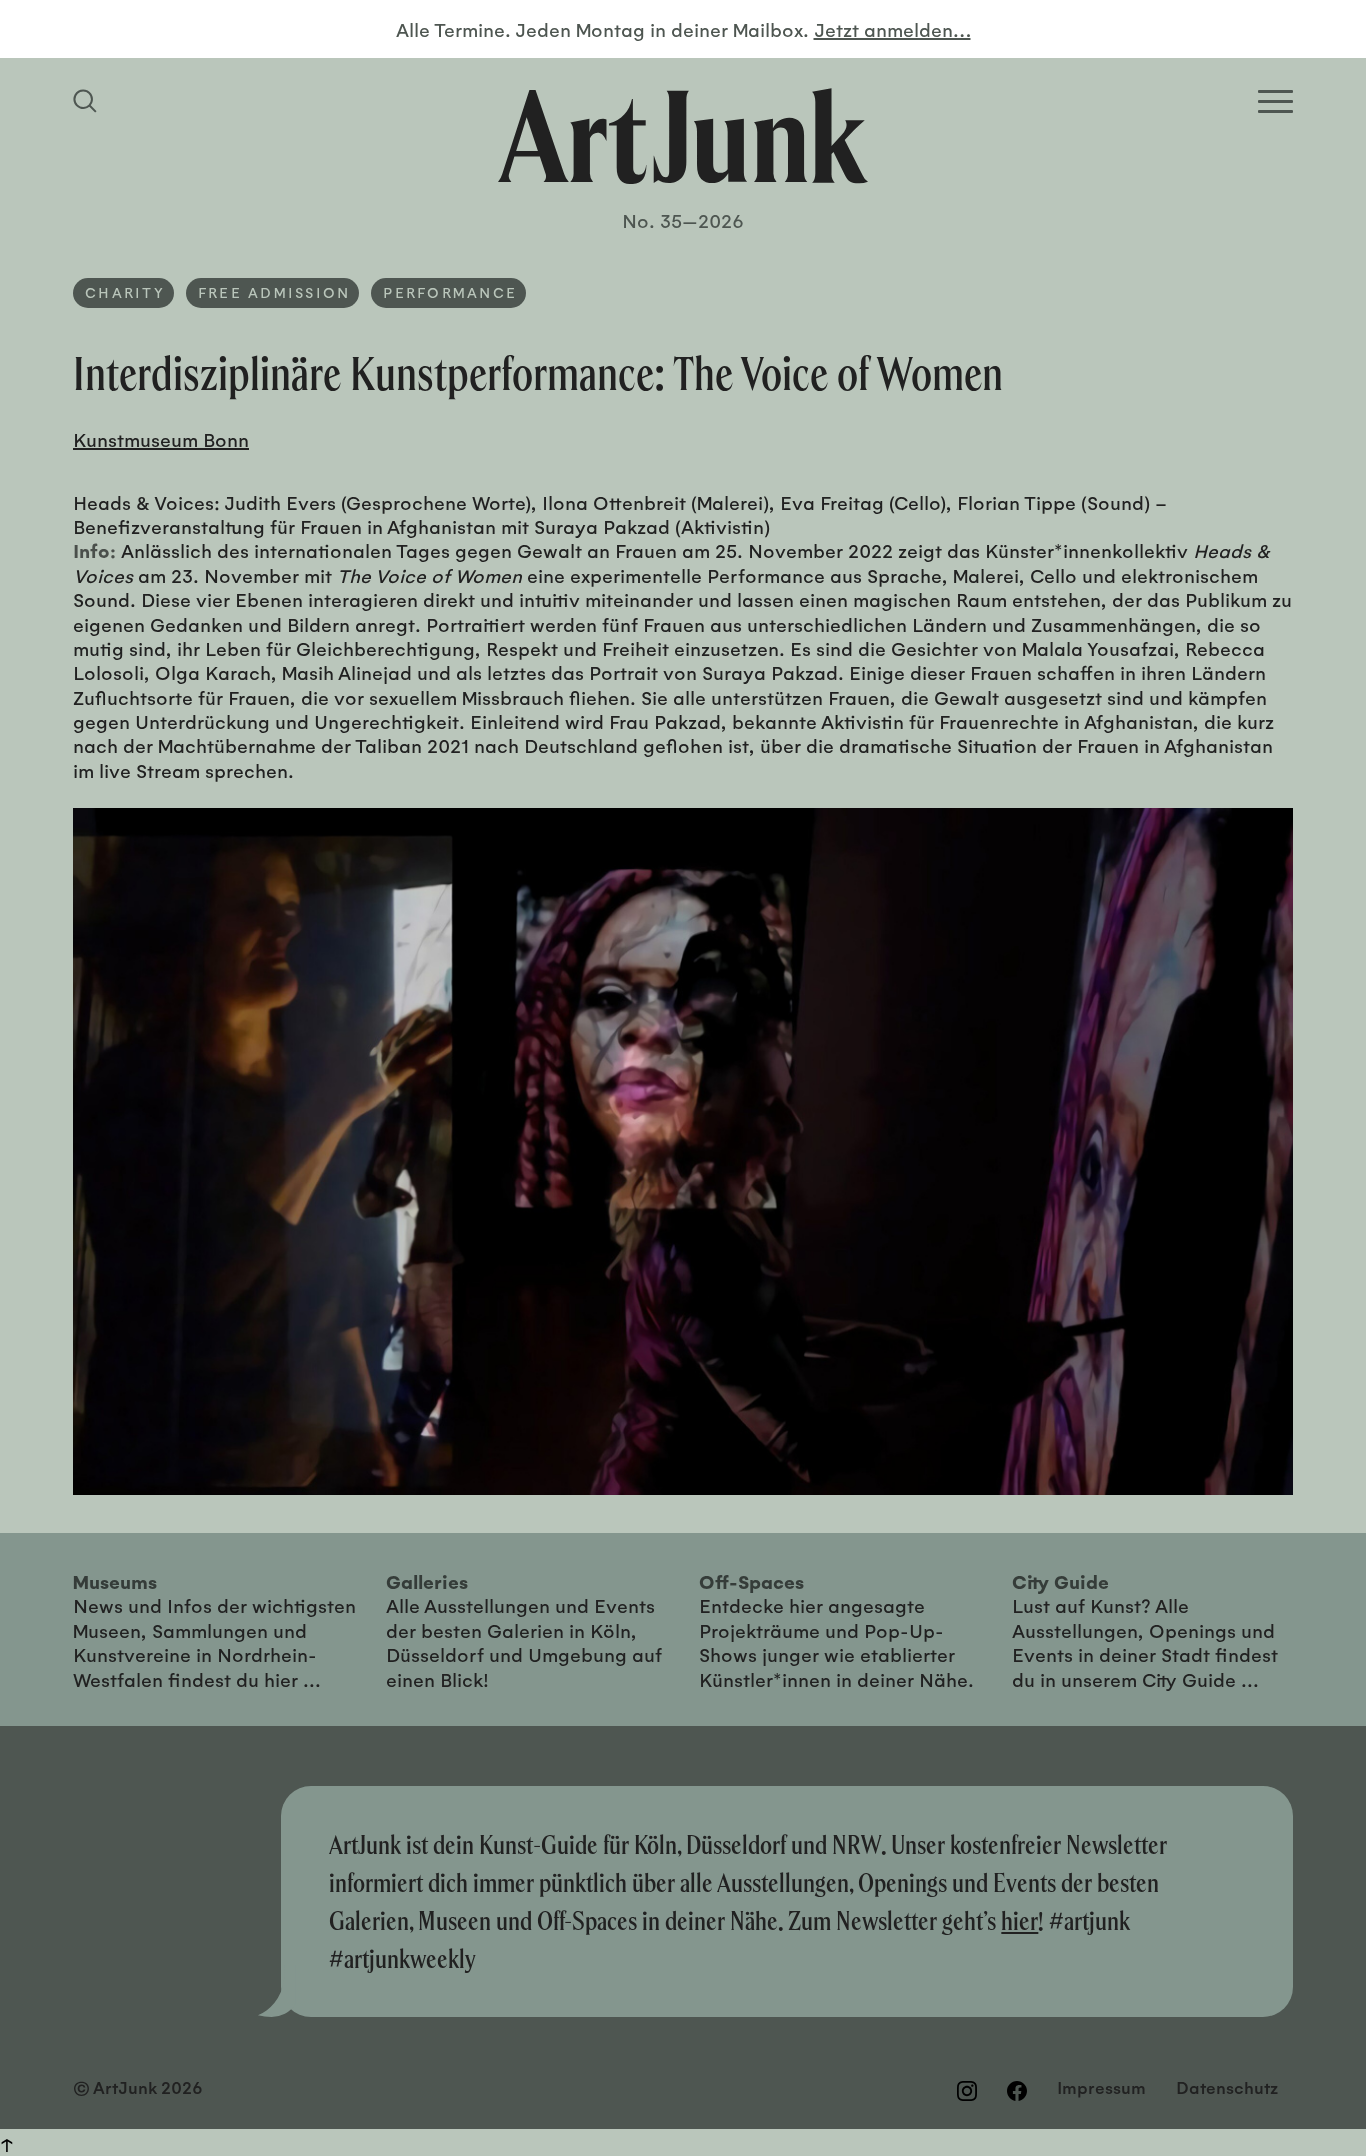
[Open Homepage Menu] (1275, 101)
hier (1019, 1920)
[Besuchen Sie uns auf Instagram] (967, 2090)
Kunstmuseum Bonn (161, 439)
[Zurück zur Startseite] (683, 136)
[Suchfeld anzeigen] (88, 101)
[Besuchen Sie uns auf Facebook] (1017, 2090)
